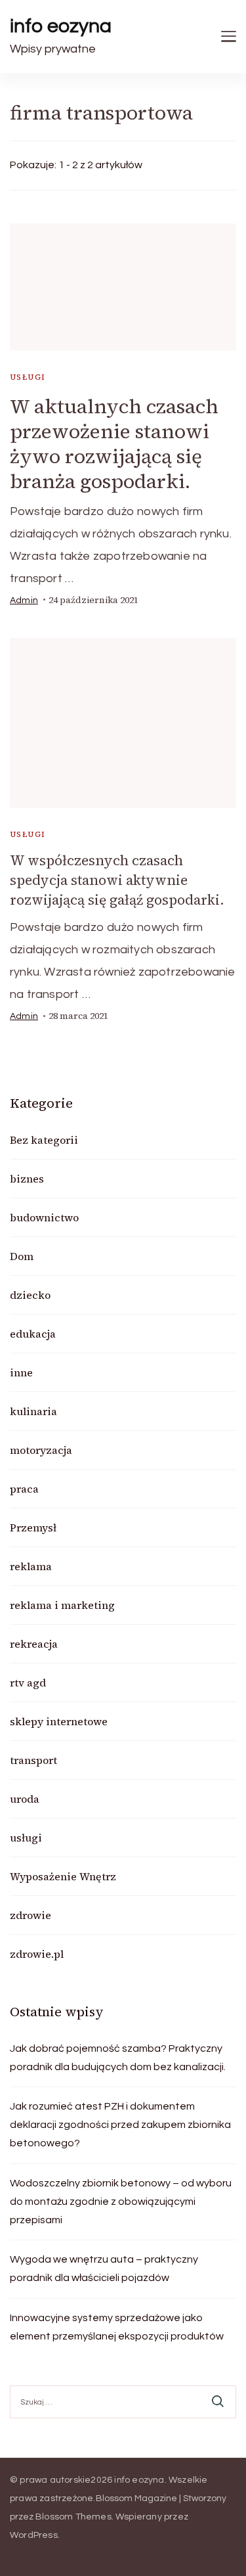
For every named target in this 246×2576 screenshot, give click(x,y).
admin (24, 600)
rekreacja (34, 1644)
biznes (27, 1179)
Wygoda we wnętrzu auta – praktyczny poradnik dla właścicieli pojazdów (104, 2269)
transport (33, 1760)
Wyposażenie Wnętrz (63, 1876)
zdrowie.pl (37, 1954)
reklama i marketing (62, 1605)
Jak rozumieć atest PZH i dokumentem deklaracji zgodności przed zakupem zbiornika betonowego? (120, 2125)
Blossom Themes (73, 2517)
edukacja (33, 1334)
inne (21, 1372)
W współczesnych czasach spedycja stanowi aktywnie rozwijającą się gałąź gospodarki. (117, 880)
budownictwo (44, 1217)
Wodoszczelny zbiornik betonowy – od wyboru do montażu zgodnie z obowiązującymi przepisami (121, 2202)
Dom (22, 1256)
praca (24, 1489)
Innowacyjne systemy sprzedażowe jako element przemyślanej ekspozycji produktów (117, 2327)
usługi (28, 377)
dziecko (30, 1295)
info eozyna (61, 26)
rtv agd (28, 1683)
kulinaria (33, 1411)
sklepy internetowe (59, 1721)
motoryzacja (41, 1450)
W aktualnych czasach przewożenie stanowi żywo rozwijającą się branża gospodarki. (114, 444)
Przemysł (33, 1527)
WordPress (34, 2535)
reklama (31, 1566)
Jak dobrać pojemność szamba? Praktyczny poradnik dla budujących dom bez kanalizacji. (118, 2058)
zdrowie (31, 1915)
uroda (25, 1799)
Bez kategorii (44, 1140)
